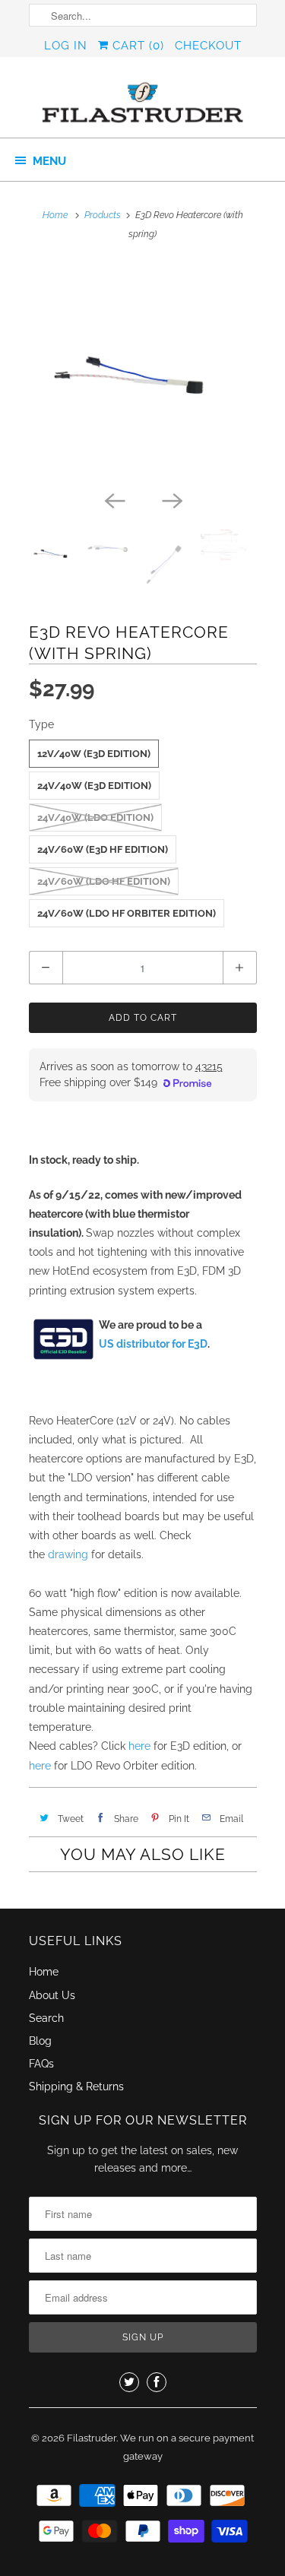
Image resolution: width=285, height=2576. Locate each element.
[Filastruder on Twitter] (129, 2382)
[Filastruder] (143, 103)
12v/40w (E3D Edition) (94, 754)
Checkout (208, 46)
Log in (66, 46)
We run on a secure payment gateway (187, 2447)
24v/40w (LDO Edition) (95, 817)
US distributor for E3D (153, 1344)
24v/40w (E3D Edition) (94, 786)
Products (103, 215)
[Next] (172, 499)
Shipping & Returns (76, 2086)
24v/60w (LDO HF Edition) (104, 881)
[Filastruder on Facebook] (157, 2382)
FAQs (41, 2064)
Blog (40, 2041)
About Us (52, 1995)
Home (44, 1972)
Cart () (136, 46)
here (139, 1746)
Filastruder (92, 2438)
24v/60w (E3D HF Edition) (103, 849)
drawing (68, 1554)
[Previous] (114, 499)
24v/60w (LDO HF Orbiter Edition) (127, 913)
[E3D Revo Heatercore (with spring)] (143, 372)
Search (46, 2018)
